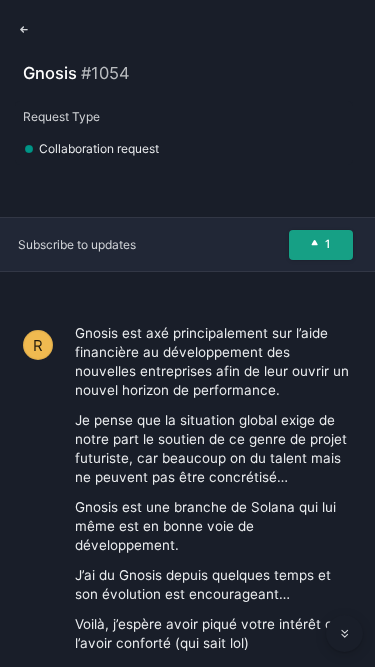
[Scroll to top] (345, 589)
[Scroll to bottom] (345, 634)
